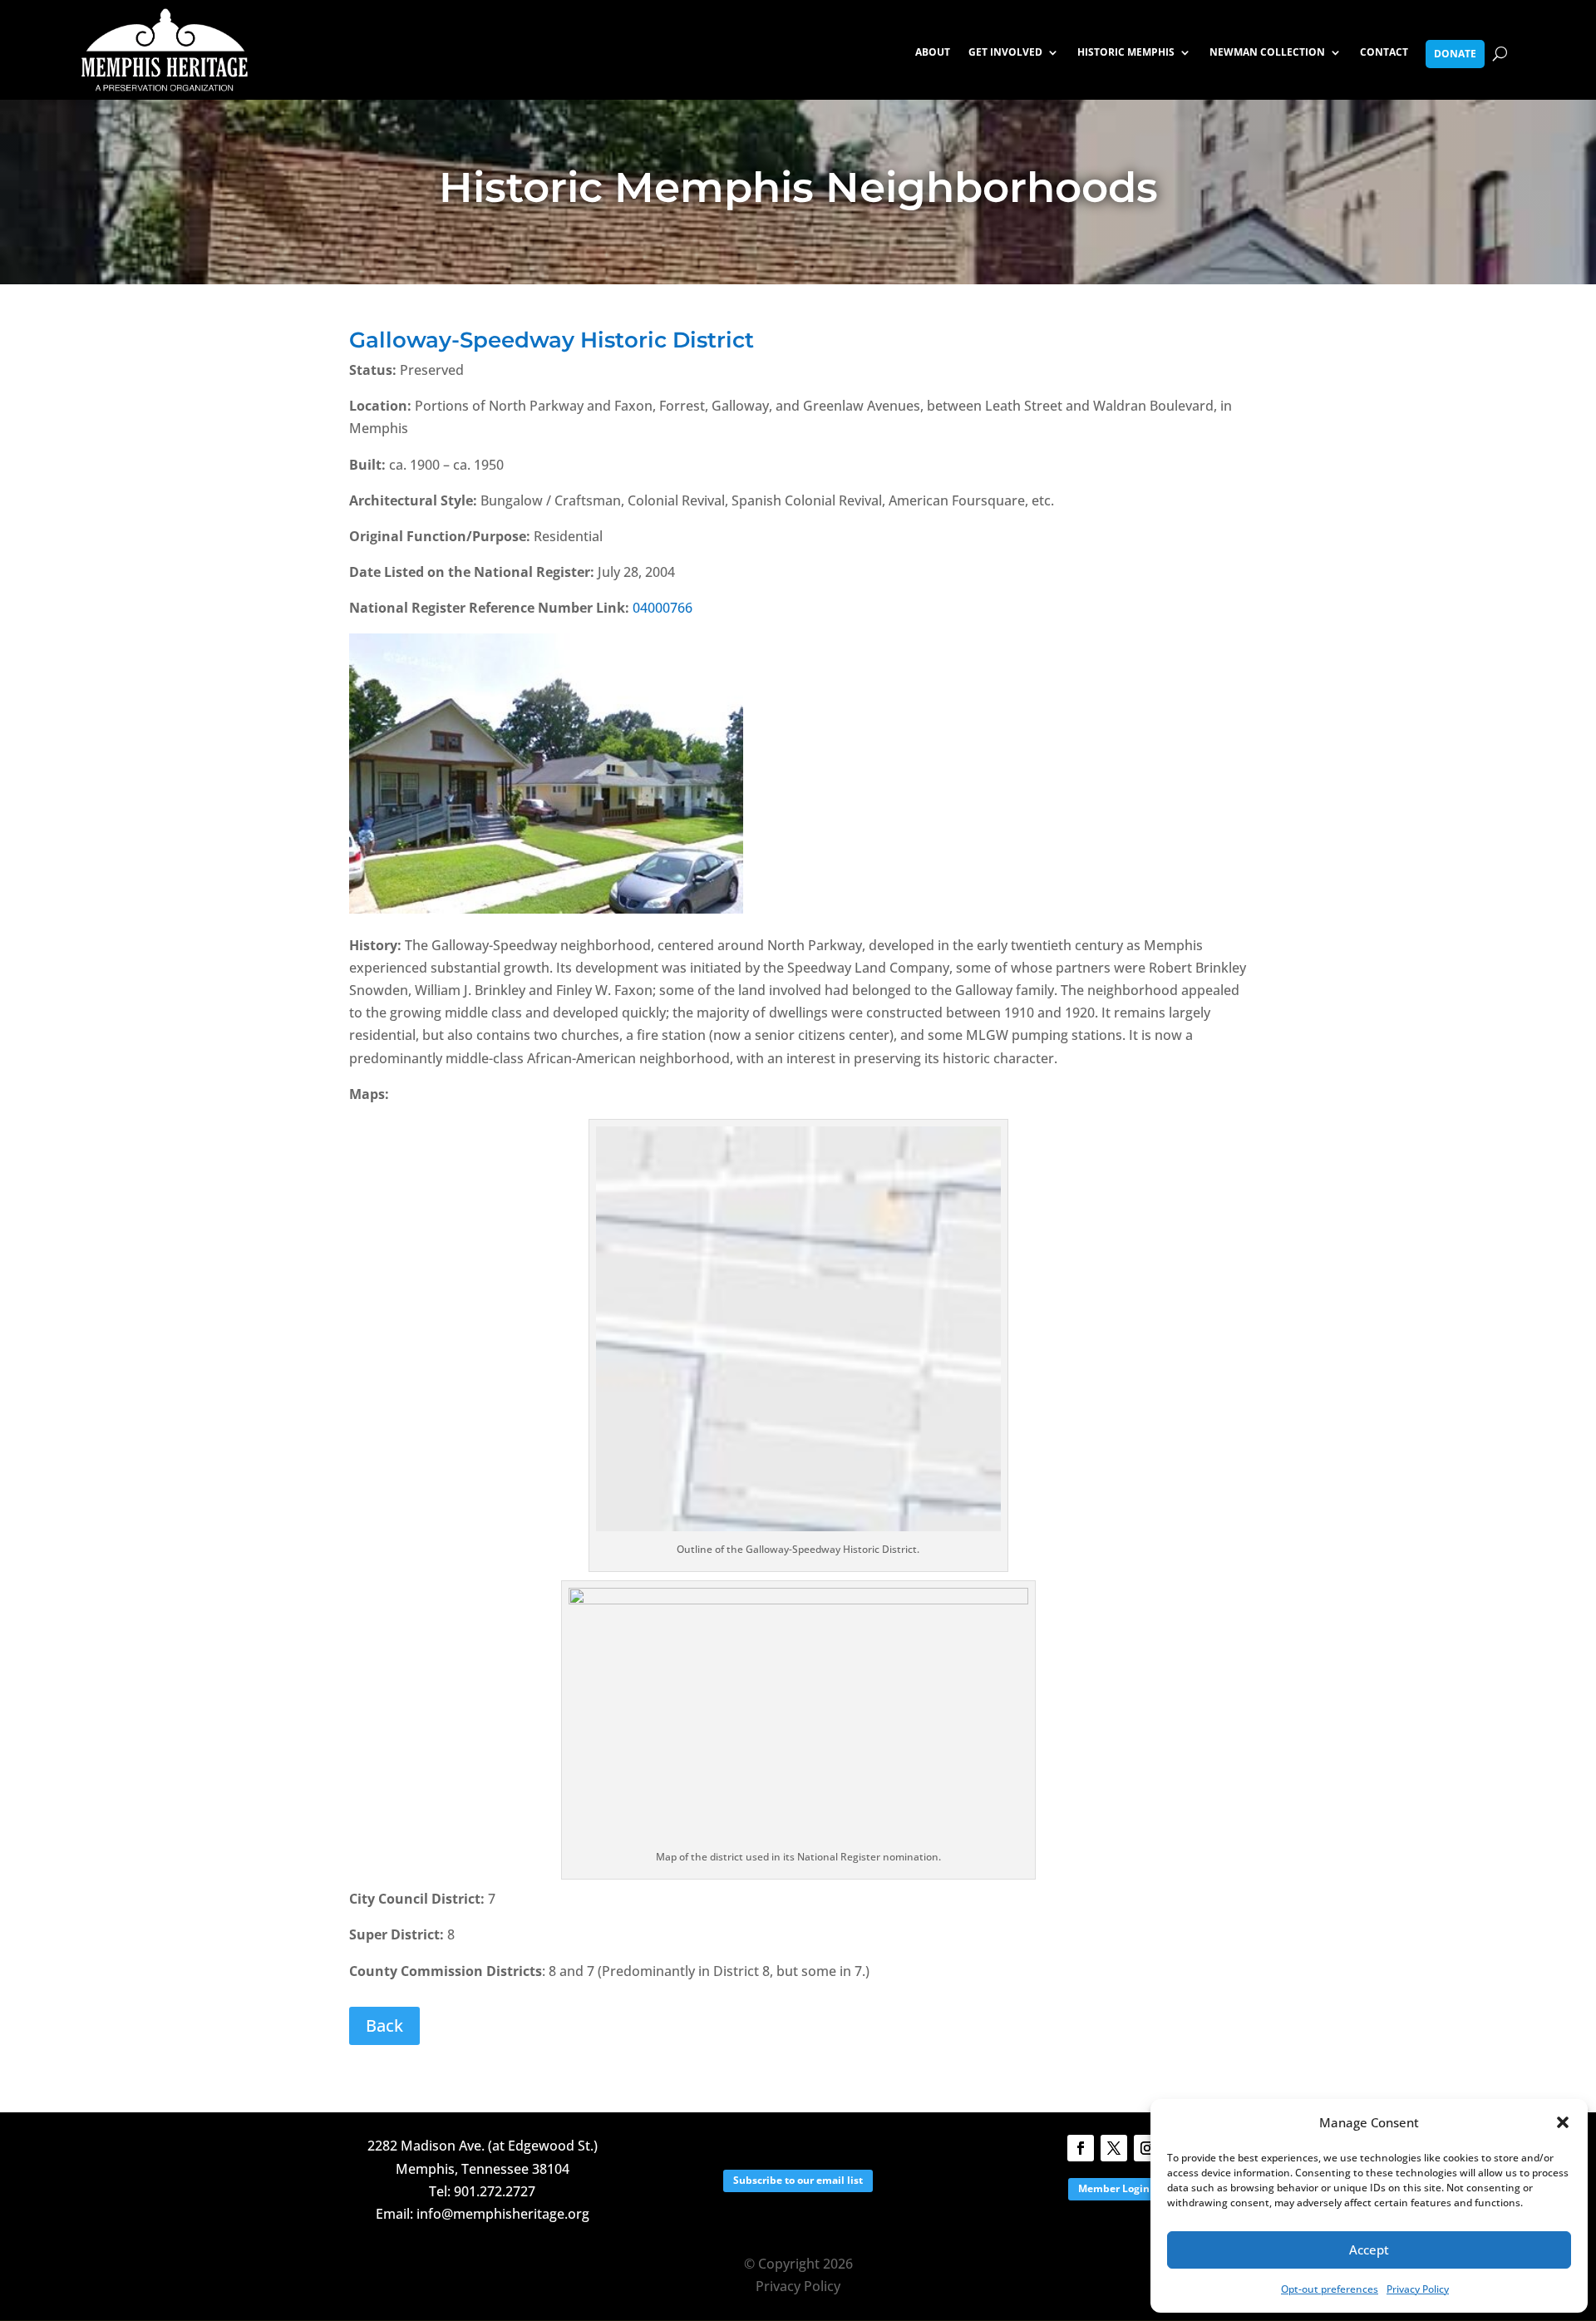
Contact (1384, 53)
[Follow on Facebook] (1081, 2148)
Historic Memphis (1126, 53)
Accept (1369, 2250)
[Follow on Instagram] (1147, 2148)
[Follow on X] (1114, 2148)
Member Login (1114, 2188)
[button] (1563, 2122)
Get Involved (1005, 53)
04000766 (663, 608)
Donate (1455, 54)
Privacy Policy (1418, 2289)
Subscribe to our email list (798, 2180)
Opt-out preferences (1330, 2289)
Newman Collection (1267, 53)
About (933, 53)
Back (384, 2025)
